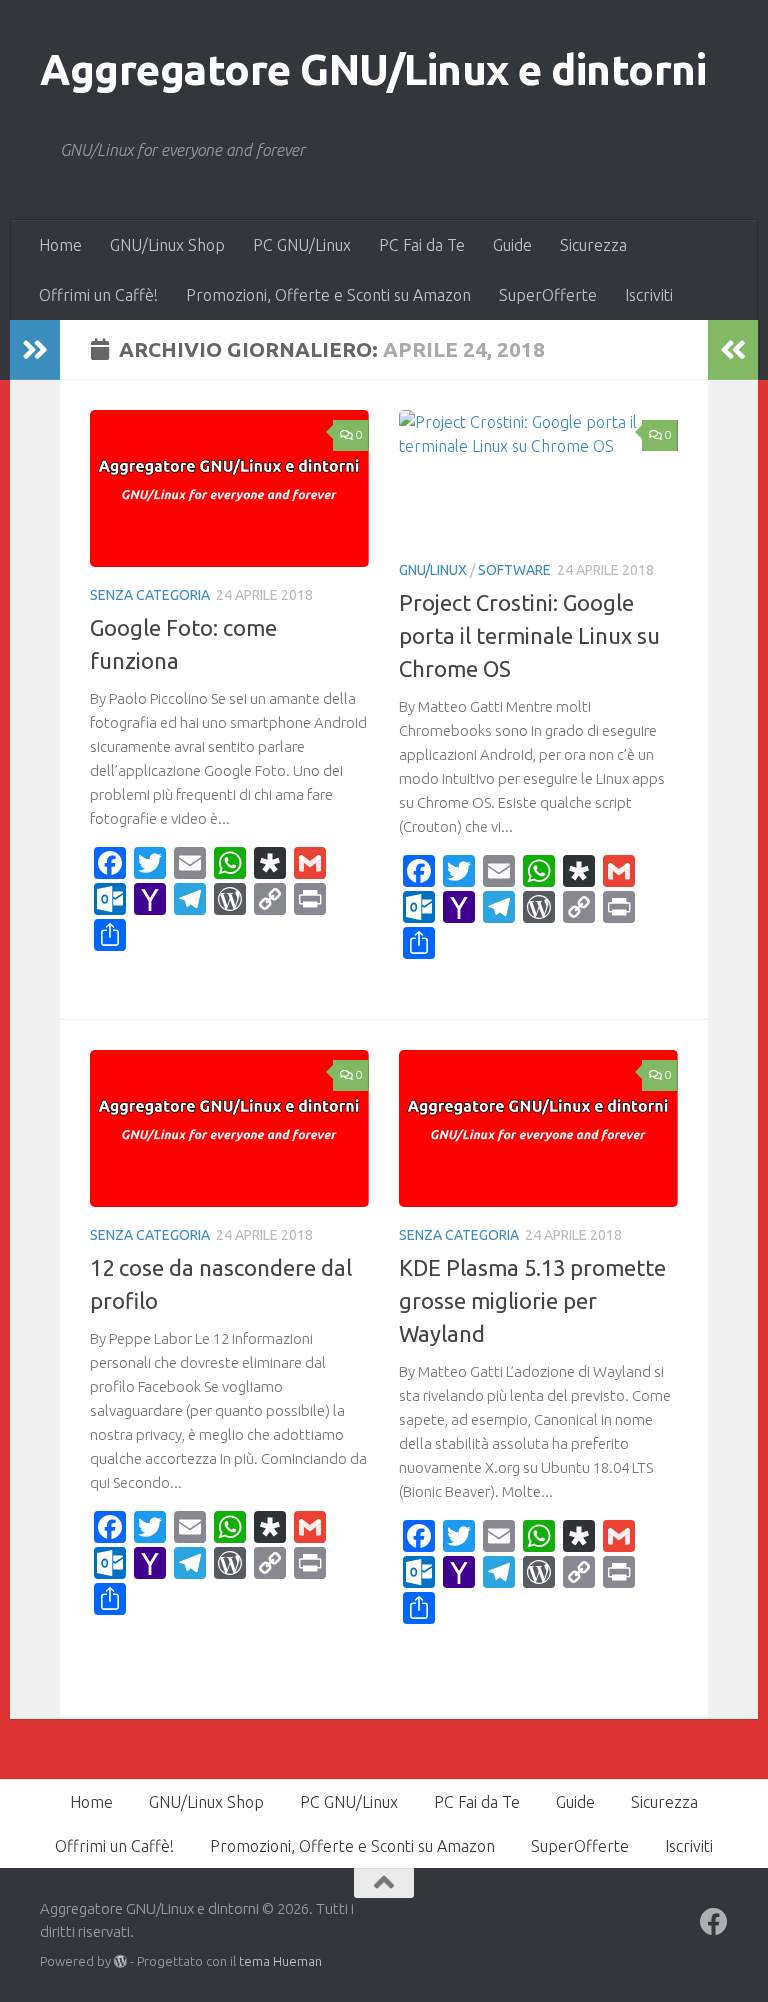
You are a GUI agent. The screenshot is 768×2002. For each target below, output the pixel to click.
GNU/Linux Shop (167, 245)
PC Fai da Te (422, 245)
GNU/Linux (433, 570)
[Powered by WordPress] (120, 1961)
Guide (512, 245)
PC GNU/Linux (302, 245)
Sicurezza (593, 245)
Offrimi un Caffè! (98, 295)
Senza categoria (150, 595)
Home (60, 245)
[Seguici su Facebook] (714, 1922)
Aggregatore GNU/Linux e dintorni (373, 69)
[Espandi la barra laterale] (35, 350)
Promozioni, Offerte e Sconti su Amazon (328, 295)
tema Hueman (280, 1961)
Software (514, 570)
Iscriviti (649, 295)
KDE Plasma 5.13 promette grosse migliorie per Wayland (532, 1300)
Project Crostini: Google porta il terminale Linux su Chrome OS (529, 635)
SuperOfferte (548, 295)
